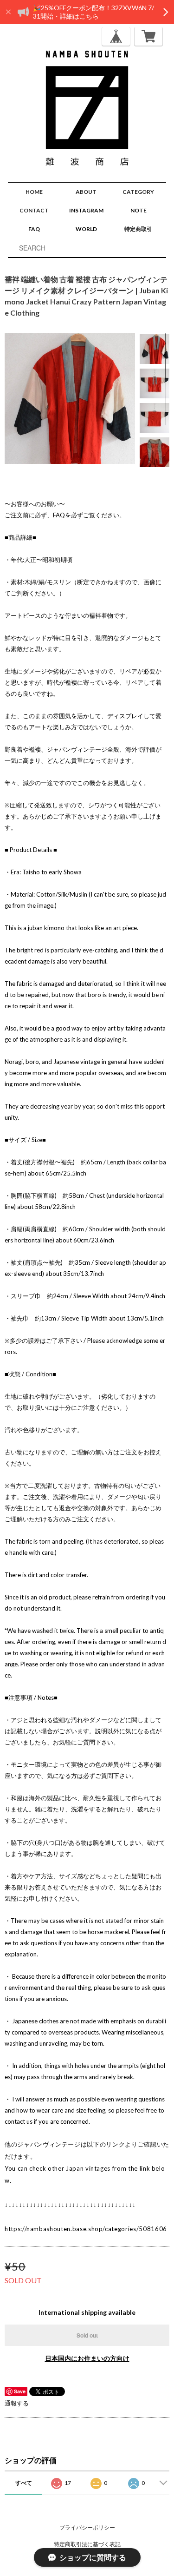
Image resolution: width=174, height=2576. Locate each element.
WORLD (86, 229)
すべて (24, 2483)
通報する (17, 2403)
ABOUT (86, 192)
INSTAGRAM (86, 210)
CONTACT (34, 210)
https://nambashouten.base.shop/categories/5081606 (86, 2229)
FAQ (34, 229)
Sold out (87, 2335)
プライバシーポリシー (87, 2527)
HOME (34, 192)
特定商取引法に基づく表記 (87, 2544)
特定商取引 (138, 229)
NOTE (139, 210)
